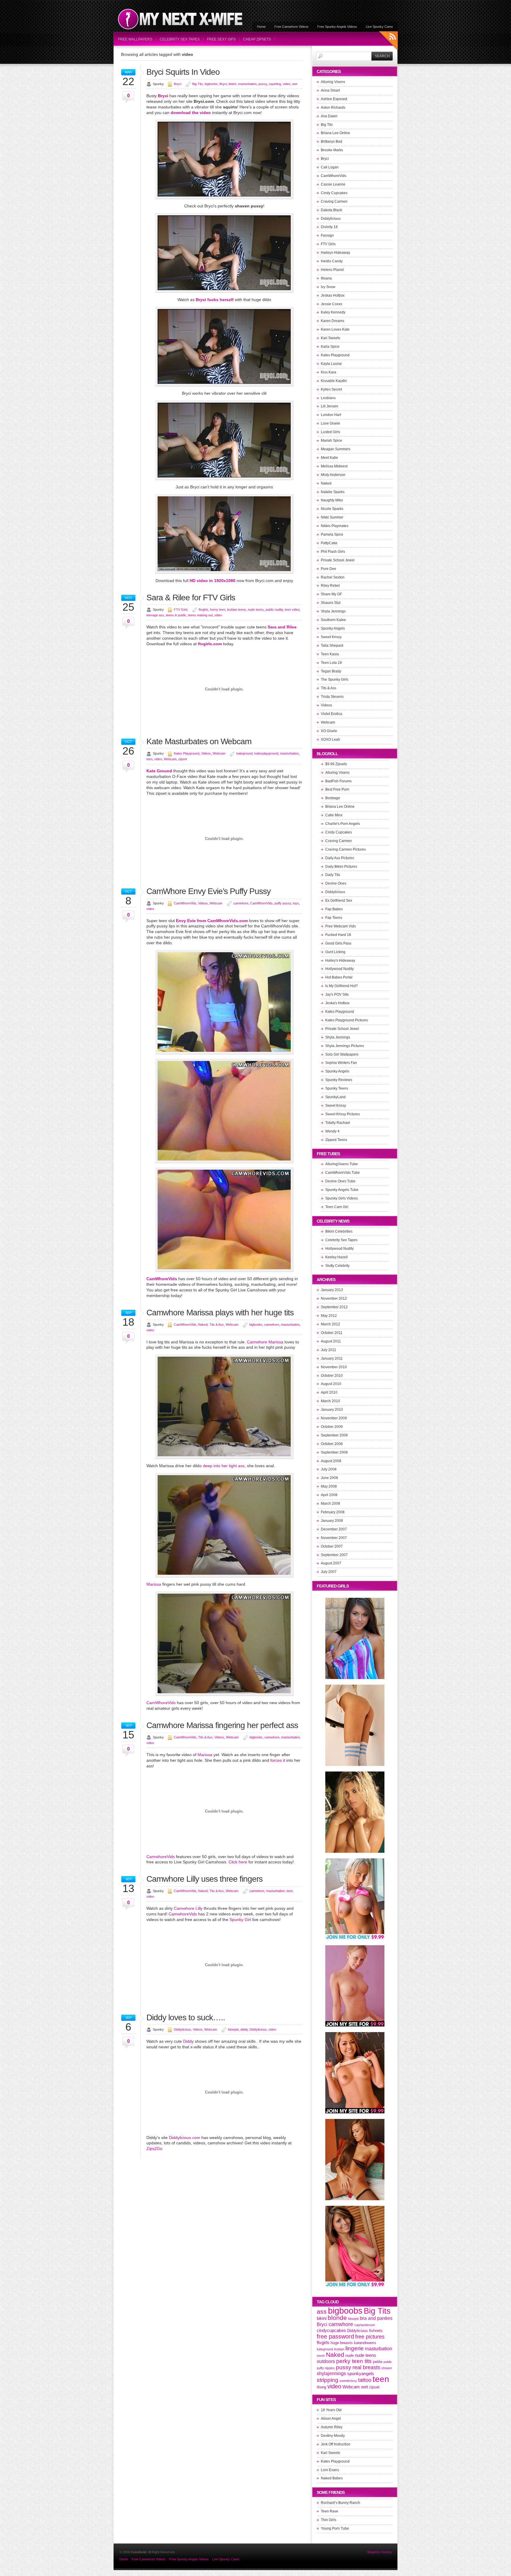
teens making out (200, 615)
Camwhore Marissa (265, 1342)
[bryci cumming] (224, 385)
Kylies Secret (331, 389)
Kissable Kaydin (334, 381)
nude (350, 2355)
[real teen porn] (224, 1694)
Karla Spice (330, 347)
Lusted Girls (330, 432)
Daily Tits (333, 875)
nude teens (256, 610)
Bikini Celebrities (339, 1231)
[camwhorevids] (224, 1162)
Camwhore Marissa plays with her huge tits (220, 1313)
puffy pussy (283, 903)
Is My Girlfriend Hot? (342, 986)
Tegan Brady (331, 671)
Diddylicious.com (185, 2138)
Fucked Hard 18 (338, 935)
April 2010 (329, 1392)
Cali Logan (330, 167)
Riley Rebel (330, 586)
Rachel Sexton (333, 577)
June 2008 (329, 1478)
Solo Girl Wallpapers (342, 1054)
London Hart (331, 415)
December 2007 (334, 1529)
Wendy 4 (332, 1131)
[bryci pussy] (224, 198)
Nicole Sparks (332, 509)
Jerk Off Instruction (336, 2444)
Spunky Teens (337, 1088)
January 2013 (332, 1290)
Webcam (219, 753)
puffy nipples (326, 2368)
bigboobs (211, 84)
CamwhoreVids (161, 1857)
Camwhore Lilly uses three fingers (204, 1879)
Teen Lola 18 (331, 663)
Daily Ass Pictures (340, 858)
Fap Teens (334, 918)
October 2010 (332, 1376)
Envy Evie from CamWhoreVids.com (212, 921)
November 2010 (334, 1367)
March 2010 (330, 1401)
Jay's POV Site (337, 994)
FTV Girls (181, 610)
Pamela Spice (332, 534)
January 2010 (332, 1410)
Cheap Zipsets (257, 39)
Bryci (178, 84)
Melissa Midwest (334, 466)
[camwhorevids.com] (224, 1457)
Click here (238, 1862)
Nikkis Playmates (335, 526)
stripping (328, 2380)
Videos (206, 753)
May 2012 (329, 1316)
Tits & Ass (217, 1324)
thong (321, 2387)
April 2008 (329, 1495)
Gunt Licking (335, 952)
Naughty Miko (332, 500)
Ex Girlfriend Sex (339, 901)
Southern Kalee (333, 620)
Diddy (188, 2041)
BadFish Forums (338, 781)
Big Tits (198, 84)
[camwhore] (224, 1270)
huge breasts (342, 2343)
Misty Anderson (333, 475)
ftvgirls (203, 610)
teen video (292, 610)
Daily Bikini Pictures (341, 867)
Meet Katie (329, 458)
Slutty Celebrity (337, 1266)
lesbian (339, 2349)
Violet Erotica (331, 714)
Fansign (327, 235)
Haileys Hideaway (335, 253)
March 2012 (330, 1324)
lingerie (355, 2348)
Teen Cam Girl (337, 1207)
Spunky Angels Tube (342, 1190)
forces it (278, 1760)
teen (149, 759)
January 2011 (332, 1358)
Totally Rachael (338, 1123)
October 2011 (332, 1333)
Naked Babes (332, 2478)
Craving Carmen (334, 201)
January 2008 (332, 1521)
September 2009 (334, 1435)
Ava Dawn (329, 116)
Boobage (333, 798)
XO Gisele (329, 731)
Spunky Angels (333, 628)
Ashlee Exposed (334, 99)
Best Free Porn (337, 789)
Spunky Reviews (339, 1080)
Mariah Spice (331, 441)
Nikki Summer (332, 517)
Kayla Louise (331, 364)
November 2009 (334, 1418)
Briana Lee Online (335, 133)
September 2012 (334, 1307)
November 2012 (334, 1298)
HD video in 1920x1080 (212, 581)
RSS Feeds (388, 42)
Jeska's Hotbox (337, 1003)
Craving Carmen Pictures (346, 849)
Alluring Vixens (333, 82)
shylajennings (331, 2373)
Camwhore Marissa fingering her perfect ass (222, 1725)
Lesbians (328, 398)
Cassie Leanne (333, 184)
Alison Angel (331, 2419)
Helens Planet (332, 270)
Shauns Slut (331, 603)
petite (378, 2362)
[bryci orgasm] (224, 479)
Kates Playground (187, 753)
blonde (337, 2318)
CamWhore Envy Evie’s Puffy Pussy (208, 891)
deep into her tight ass (224, 1466)
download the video (191, 113)
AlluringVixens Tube (342, 1164)
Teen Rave (330, 2511)
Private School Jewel (338, 560)
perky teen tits (354, 2361)
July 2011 (329, 1350)
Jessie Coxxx (331, 304)
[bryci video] (224, 572)
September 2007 (334, 1555)
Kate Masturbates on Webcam (199, 741)
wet (295, 84)
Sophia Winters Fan (341, 1063)
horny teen (218, 610)
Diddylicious (182, 2029)
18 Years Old (331, 2410)
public (388, 2362)
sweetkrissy (348, 2381)
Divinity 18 (329, 227)
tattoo (365, 2380)
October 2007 (332, 1546)
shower (387, 2368)
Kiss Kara (329, 372)
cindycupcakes (331, 2330)
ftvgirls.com (210, 644)
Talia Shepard (332, 646)
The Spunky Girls (335, 680)
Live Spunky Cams (379, 27)
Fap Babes (334, 909)
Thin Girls (329, 2520)
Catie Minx (334, 815)
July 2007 (329, 1572)
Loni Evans (330, 2470)
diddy (244, 2029)
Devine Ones (336, 883)
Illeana (326, 278)
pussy (263, 84)
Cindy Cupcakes (334, 193)
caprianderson (365, 2325)
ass (322, 2312)
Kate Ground (159, 771)
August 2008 (331, 1461)
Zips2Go (154, 2148)
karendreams (365, 2343)
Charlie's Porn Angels (343, 824)
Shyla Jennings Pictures (345, 1046)
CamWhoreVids (185, 903)
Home (261, 27)
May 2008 (329, 1486)
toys (296, 903)
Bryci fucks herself (215, 300)
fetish (232, 84)
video (287, 84)
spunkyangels (361, 2374)
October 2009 (332, 1427)
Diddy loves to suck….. (186, 2017)
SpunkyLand (335, 1097)
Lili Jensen (330, 406)
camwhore (241, 903)
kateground (244, 753)
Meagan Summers (336, 449)
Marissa (154, 1584)
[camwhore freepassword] (224, 1053)
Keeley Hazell (337, 1257)
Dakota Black (331, 210)
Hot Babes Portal (339, 977)
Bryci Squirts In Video (183, 72)
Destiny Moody (333, 2436)
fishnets (376, 2331)
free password (335, 2336)
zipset (183, 759)
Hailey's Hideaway (340, 960)
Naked (203, 1324)
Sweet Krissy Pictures (343, 1114)
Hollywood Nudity (339, 969)
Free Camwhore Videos (291, 27)
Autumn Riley (332, 2427)
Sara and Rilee (282, 627)
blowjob (233, 2029)
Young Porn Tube (335, 2528)
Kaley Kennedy (333, 312)
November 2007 (334, 1538)
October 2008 (332, 1444)
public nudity (274, 610)
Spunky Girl (240, 1920)
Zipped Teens (336, 1140)
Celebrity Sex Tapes (180, 39)
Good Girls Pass (338, 943)
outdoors (326, 2361)
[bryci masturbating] (224, 291)
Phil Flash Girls (333, 552)
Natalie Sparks (333, 492)
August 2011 (331, 1341)
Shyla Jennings (333, 611)
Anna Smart (330, 90)
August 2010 (331, 1384)
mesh (321, 2356)
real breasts (366, 2367)
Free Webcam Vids (341, 926)
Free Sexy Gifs (221, 39)
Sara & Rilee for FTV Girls (191, 598)
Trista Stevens (332, 697)
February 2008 (333, 1512)
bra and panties (376, 2318)
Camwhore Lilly (188, 1908)
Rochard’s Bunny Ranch (341, 2503)
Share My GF (331, 594)
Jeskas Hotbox (333, 295)
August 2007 (331, 1563)
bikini (322, 2318)
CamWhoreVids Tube (343, 1173)
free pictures (370, 2337)
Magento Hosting (379, 2552)
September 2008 (334, 1452)
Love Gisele (330, 423)
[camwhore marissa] (224, 1576)
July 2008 (329, 1469)
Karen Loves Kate (335, 329)
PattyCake (329, 543)
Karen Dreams (333, 321)
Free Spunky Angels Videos (337, 27)
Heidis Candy (332, 261)
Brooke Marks (332, 150)
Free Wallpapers (135, 39)
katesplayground (266, 753)
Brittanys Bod (331, 142)
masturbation (247, 84)
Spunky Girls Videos (342, 1198)
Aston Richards (333, 108)
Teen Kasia (330, 654)
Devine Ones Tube (340, 1181)
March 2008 (330, 1504)
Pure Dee (329, 569)
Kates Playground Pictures (347, 1020)
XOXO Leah (330, 740)
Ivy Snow (328, 287)
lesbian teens (237, 610)
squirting (275, 84)
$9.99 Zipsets (336, 764)
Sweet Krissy (331, 637)
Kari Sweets (330, 338)
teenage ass (155, 615)
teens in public (176, 615)
